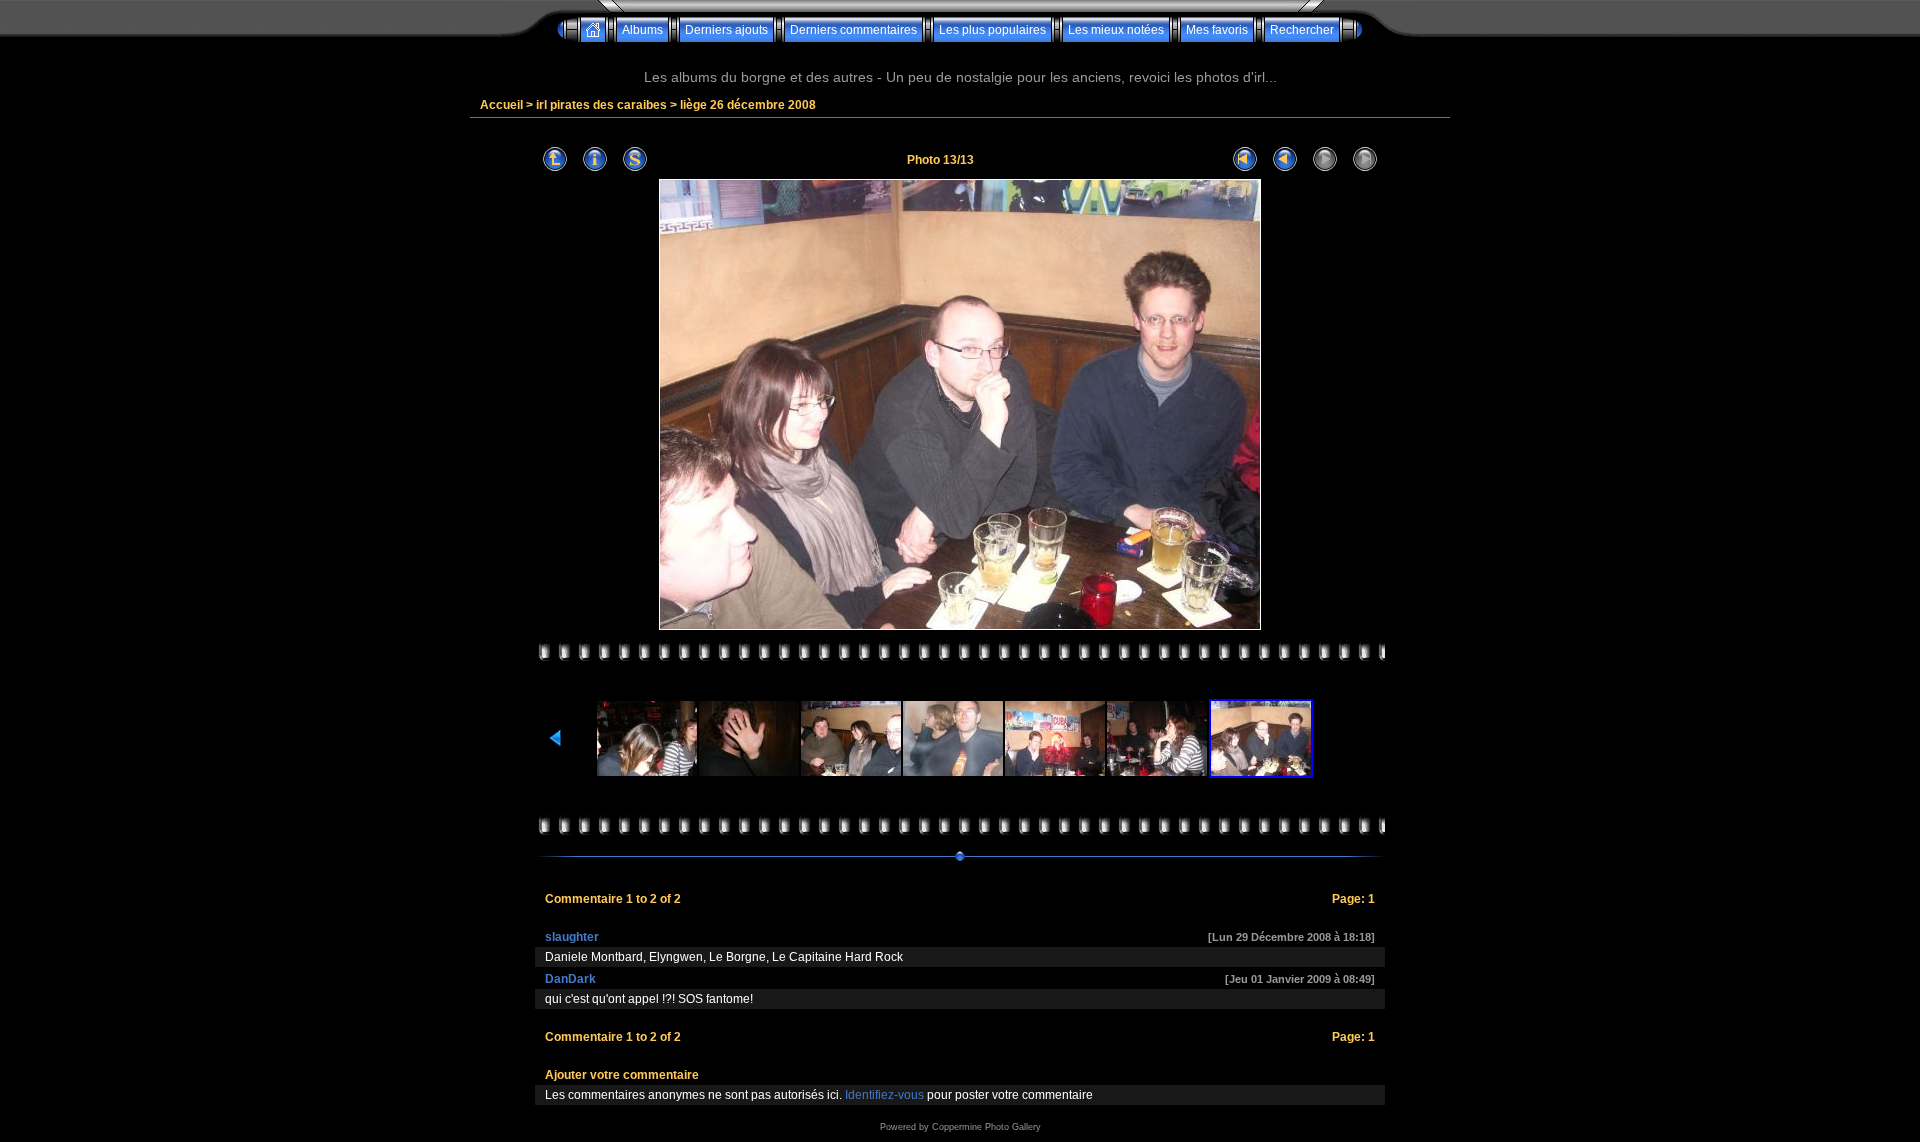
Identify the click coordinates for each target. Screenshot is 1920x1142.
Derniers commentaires (853, 30)
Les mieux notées (1116, 30)
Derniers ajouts (726, 30)
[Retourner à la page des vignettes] (555, 159)
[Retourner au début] (1245, 159)
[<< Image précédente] (1285, 159)
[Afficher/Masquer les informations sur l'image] (595, 159)
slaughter (572, 937)
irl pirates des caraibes (601, 105)
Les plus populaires (992, 30)
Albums (642, 30)
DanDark (570, 979)
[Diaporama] (635, 159)
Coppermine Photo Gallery (986, 1127)
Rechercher (1302, 30)
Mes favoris (1217, 30)
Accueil (501, 105)
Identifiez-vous (884, 1095)
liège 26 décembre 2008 (748, 105)
